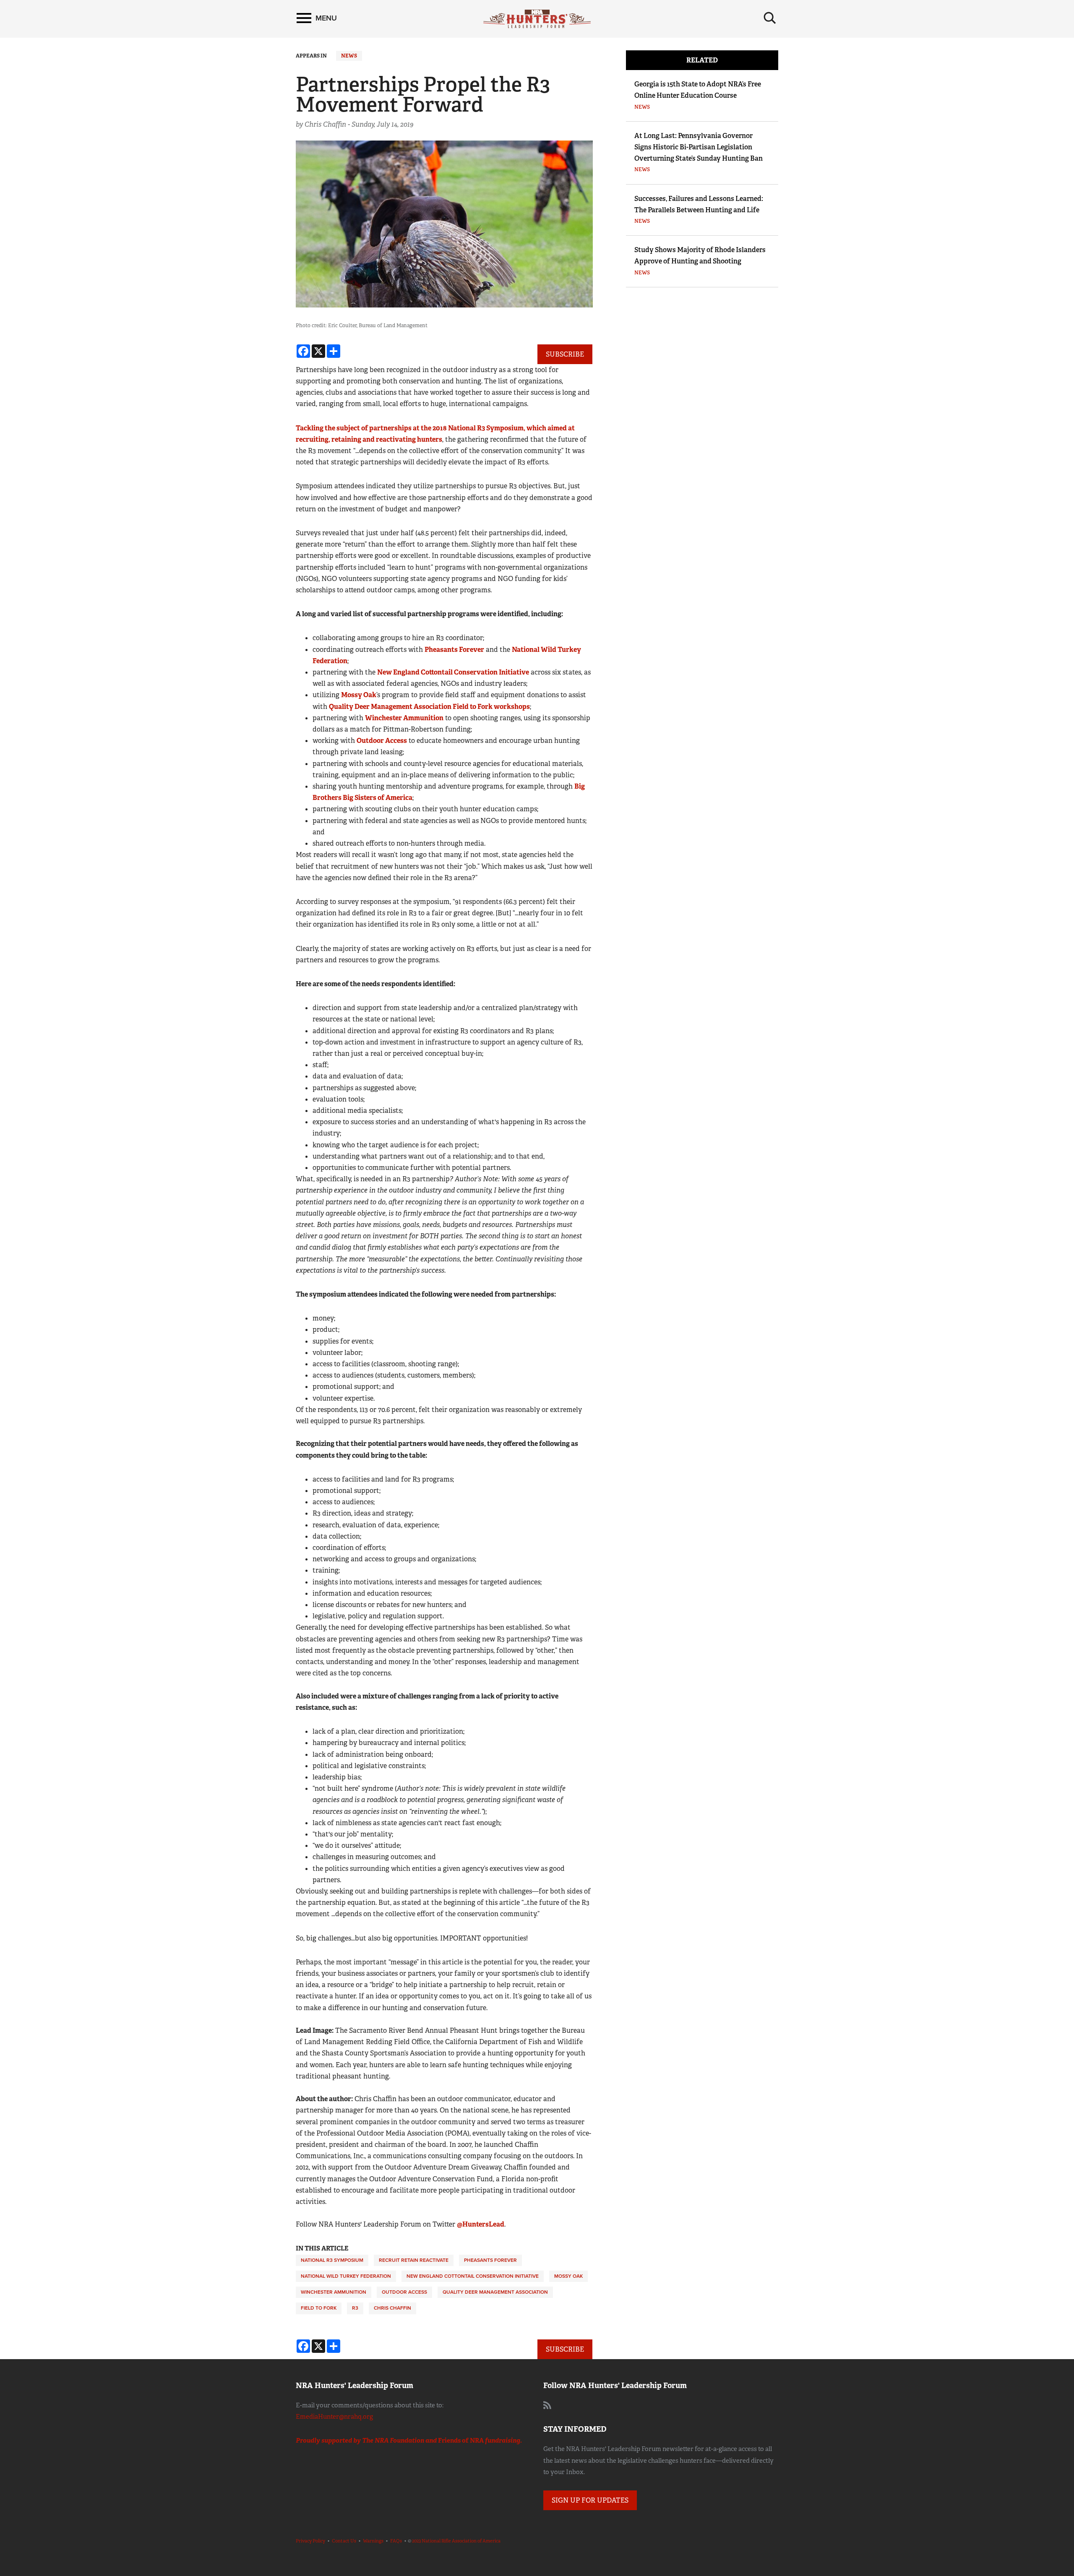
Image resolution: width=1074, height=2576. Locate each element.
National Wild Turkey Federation (346, 2276)
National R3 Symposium (332, 2260)
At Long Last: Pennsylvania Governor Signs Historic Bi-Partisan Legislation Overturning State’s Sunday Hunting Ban (699, 147)
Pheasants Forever (454, 650)
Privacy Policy (310, 2541)
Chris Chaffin (392, 2308)
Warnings (373, 2541)
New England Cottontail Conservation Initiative (453, 672)
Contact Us (344, 2541)
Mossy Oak (359, 695)
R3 (355, 2308)
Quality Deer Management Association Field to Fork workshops (429, 707)
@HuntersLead (481, 2224)
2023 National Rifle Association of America (456, 2541)
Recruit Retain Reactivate (414, 2260)
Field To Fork (319, 2308)
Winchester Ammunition (404, 718)
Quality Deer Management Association (495, 2292)
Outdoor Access (382, 741)
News (349, 56)
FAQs (396, 2541)
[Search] (770, 18)
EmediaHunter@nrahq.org (334, 2417)
